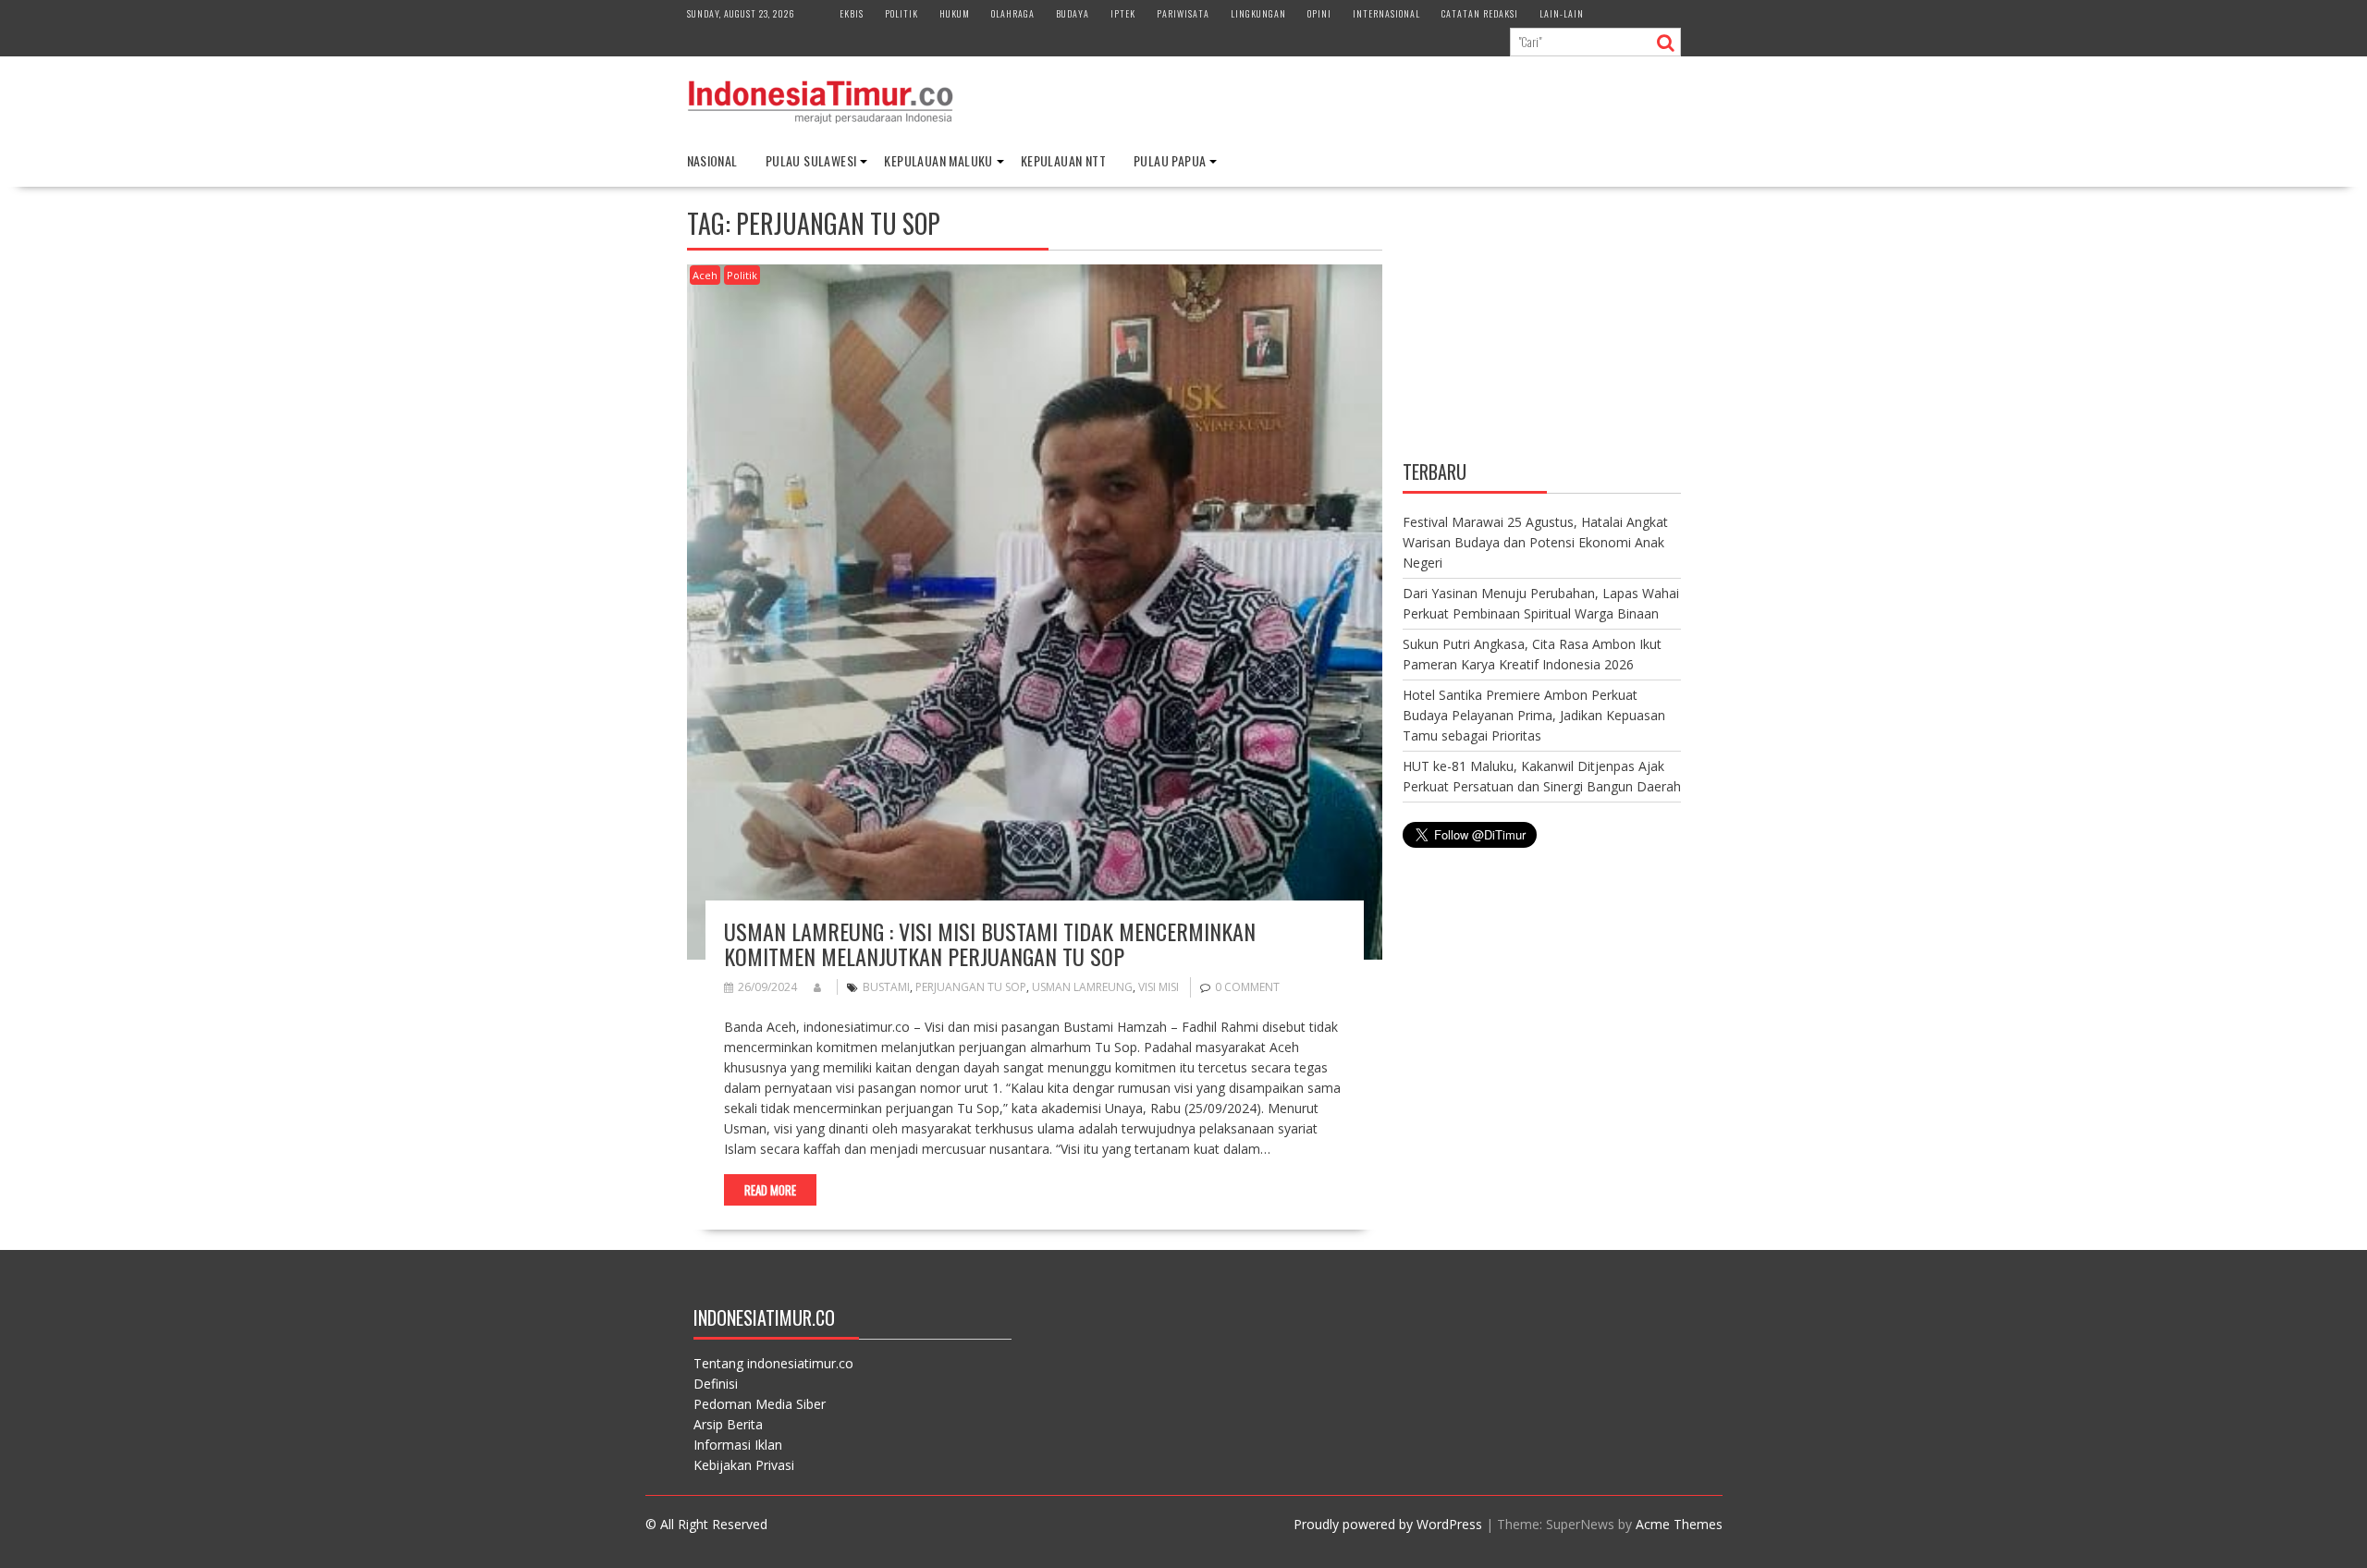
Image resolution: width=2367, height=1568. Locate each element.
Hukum (955, 13)
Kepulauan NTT (1063, 160)
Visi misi (1159, 987)
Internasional (1386, 13)
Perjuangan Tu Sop (971, 987)
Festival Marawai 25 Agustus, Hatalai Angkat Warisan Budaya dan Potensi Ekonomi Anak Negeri (1535, 542)
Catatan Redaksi (1480, 13)
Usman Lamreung (1082, 987)
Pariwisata (1183, 13)
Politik (901, 13)
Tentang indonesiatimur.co (773, 1363)
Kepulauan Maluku (938, 160)
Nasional (712, 160)
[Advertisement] (1542, 326)
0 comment (1247, 987)
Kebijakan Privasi (744, 1465)
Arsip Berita (728, 1424)
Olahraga (1013, 13)
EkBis (852, 13)
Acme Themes (1679, 1524)
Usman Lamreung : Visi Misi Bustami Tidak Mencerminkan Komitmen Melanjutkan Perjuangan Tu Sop (990, 943)
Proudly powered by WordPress (1388, 1524)
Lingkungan (1258, 13)
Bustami (886, 987)
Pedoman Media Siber (760, 1404)
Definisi (716, 1384)
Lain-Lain (1562, 13)
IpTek (1123, 13)
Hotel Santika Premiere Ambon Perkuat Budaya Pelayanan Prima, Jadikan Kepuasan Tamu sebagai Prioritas (1534, 715)
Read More (770, 1190)
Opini (1319, 13)
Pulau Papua (1170, 160)
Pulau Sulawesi (811, 160)
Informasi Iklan (738, 1445)
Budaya (1073, 13)
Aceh (705, 275)
